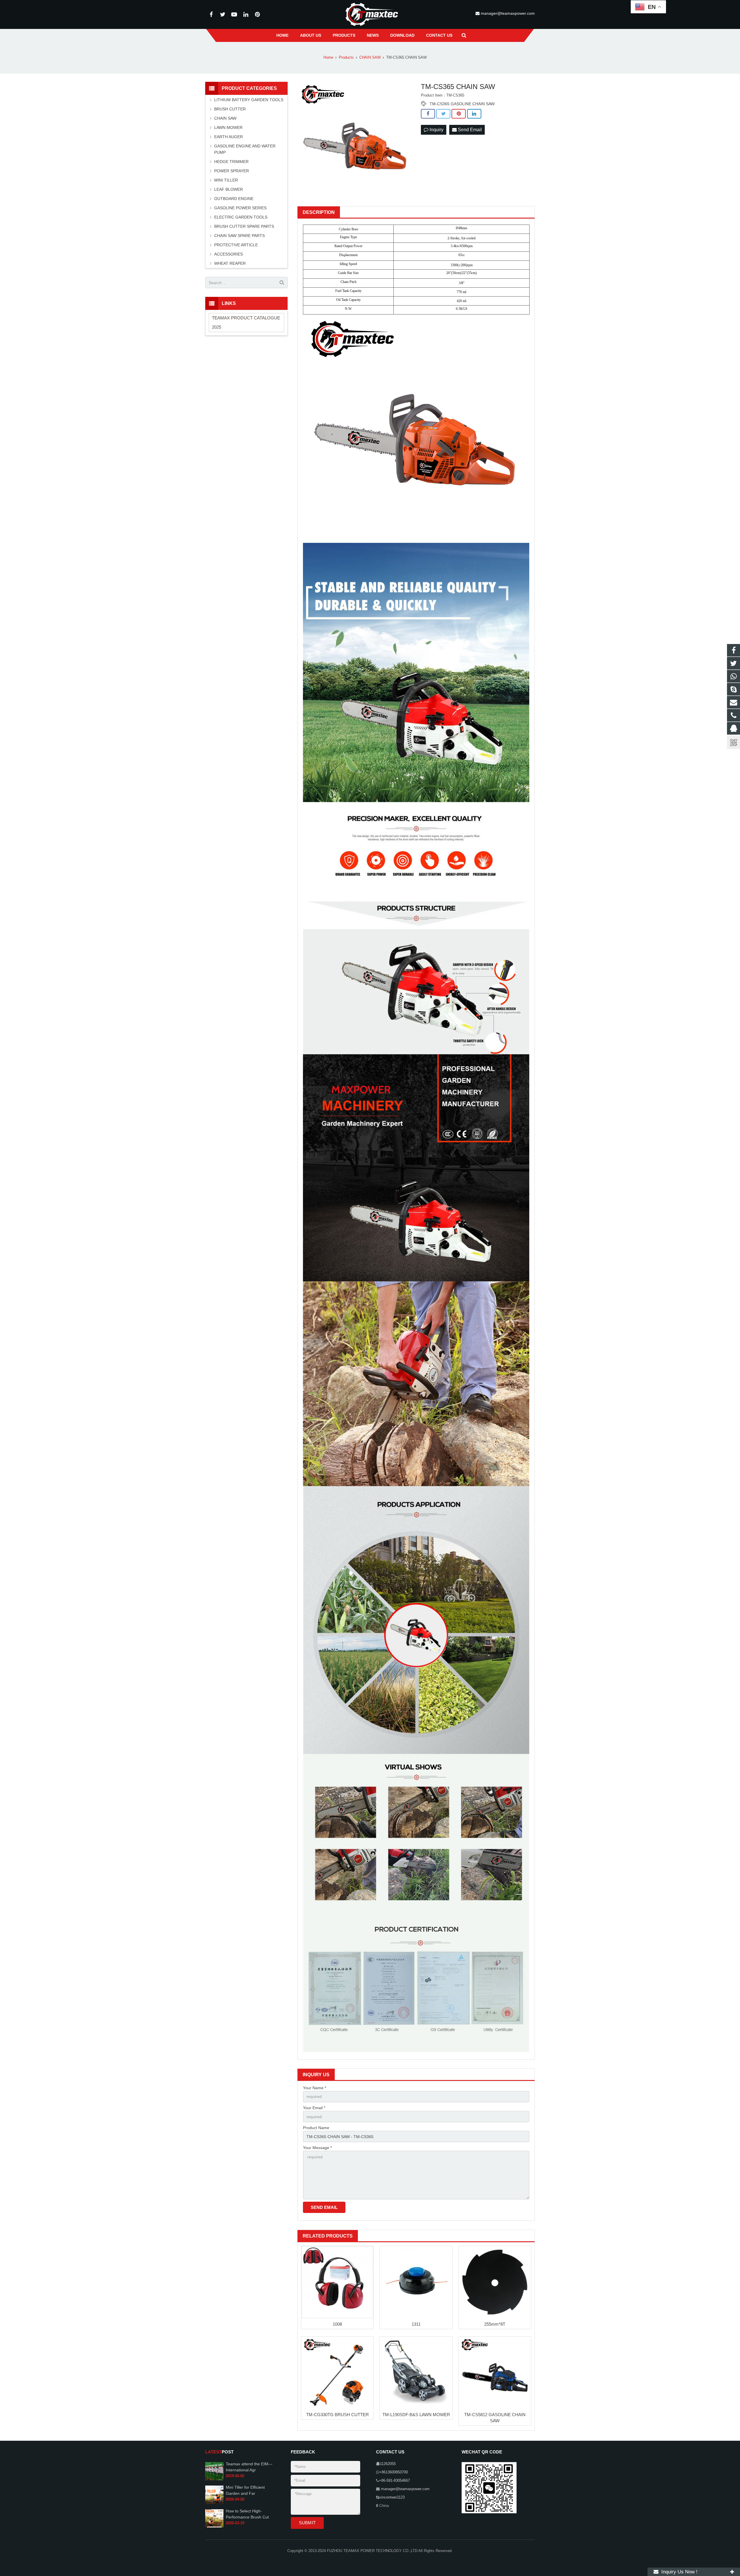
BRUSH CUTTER (230, 109)
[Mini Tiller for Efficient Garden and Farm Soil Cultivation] (214, 2503)
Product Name (316, 2128)
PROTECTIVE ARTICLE (236, 245)
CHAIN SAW (225, 118)
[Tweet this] (443, 114)
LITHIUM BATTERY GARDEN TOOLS (249, 100)
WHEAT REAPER (230, 263)
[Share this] (428, 114)
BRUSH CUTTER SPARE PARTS (244, 226)
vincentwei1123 (392, 2497)
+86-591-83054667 (394, 2481)
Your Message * (317, 2148)
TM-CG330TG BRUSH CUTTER (337, 2415)
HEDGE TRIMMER (231, 162)
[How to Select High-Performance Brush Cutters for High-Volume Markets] (214, 2526)
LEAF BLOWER (229, 189)
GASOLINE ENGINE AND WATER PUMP (245, 149)
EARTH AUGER (229, 137)
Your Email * (314, 2108)
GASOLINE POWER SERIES (240, 208)
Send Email (469, 130)
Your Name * (314, 2088)
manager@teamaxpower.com (507, 13)
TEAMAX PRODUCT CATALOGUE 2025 (246, 322)
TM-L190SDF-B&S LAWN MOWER (416, 2415)
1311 (416, 2324)
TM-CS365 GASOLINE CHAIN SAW (462, 104)
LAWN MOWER (228, 127)
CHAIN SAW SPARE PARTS (239, 236)
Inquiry (436, 130)
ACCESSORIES (229, 254)
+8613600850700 (394, 2472)
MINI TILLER (226, 180)
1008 (337, 2324)
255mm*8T (495, 2324)
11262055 (388, 2464)
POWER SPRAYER (232, 171)
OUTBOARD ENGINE (234, 199)
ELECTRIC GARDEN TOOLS (241, 217)
